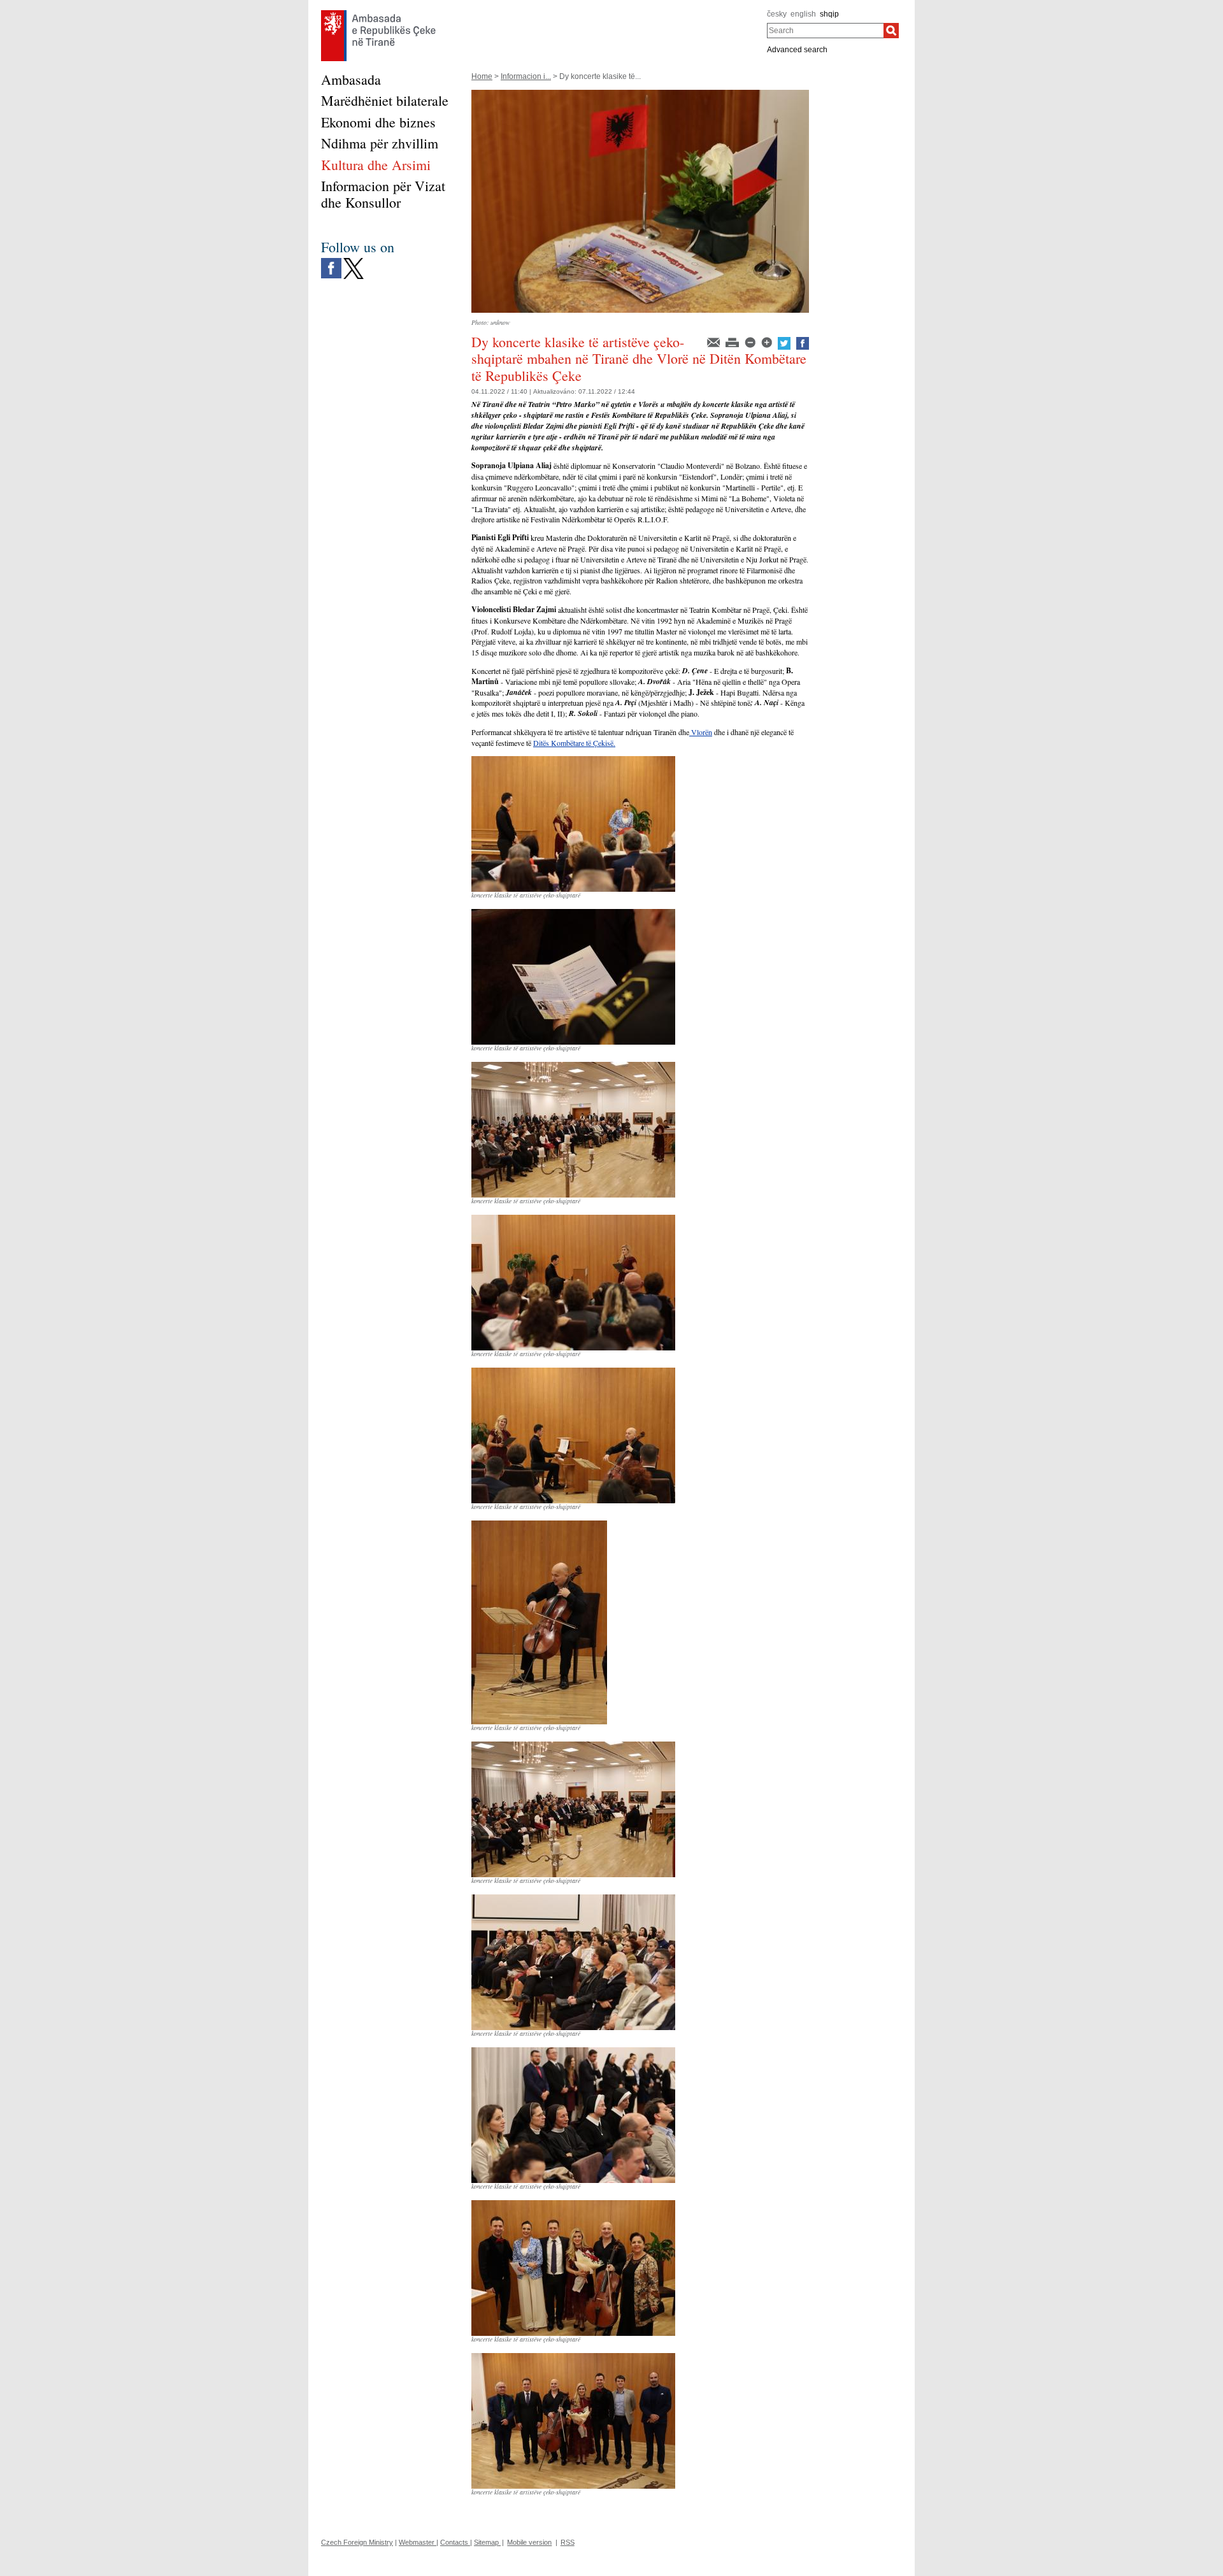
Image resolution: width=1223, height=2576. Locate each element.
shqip (829, 14)
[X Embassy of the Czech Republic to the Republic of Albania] (354, 261)
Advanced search (797, 50)
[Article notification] (714, 341)
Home (482, 76)
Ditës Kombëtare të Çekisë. (574, 743)
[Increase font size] (768, 341)
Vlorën (701, 732)
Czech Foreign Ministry (357, 2542)
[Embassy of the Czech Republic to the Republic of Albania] (378, 13)
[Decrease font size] (751, 341)
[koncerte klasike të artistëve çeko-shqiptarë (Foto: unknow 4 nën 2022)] (573, 761)
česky (777, 14)
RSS (568, 2542)
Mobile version (529, 2542)
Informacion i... (526, 76)
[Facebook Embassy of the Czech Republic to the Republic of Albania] (331, 261)
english (803, 14)
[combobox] (825, 31)
